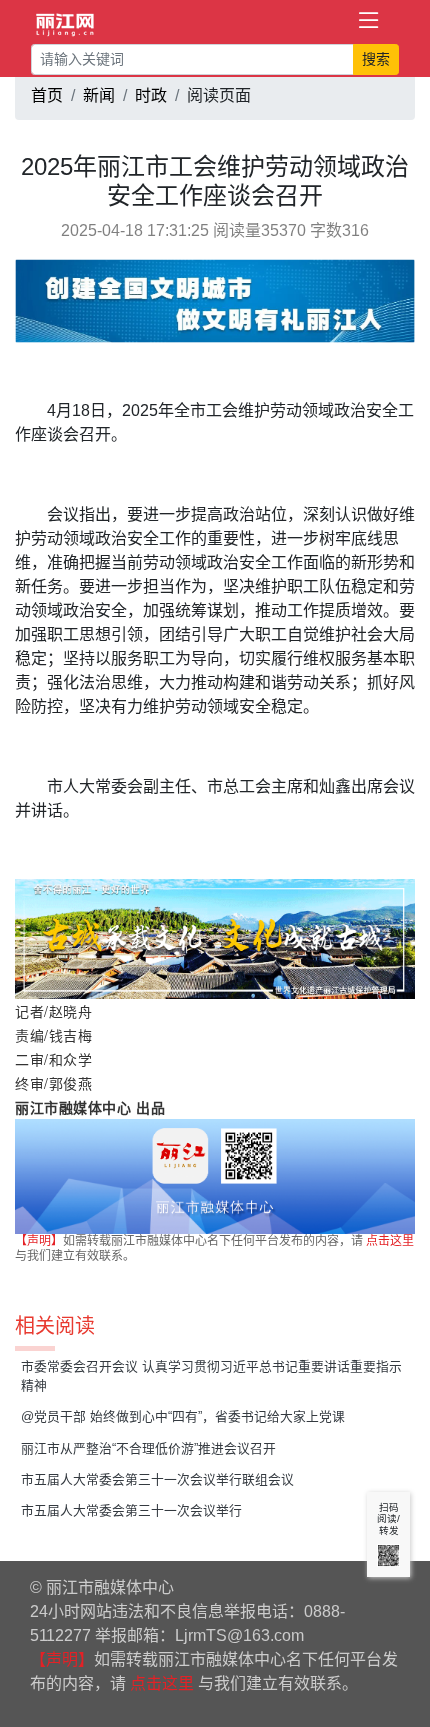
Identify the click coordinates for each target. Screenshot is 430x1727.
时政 (151, 95)
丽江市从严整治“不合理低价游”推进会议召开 (148, 1448)
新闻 (99, 95)
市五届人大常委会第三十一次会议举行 (131, 1510)
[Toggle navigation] (369, 21)
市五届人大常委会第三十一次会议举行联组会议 (157, 1479)
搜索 (376, 59)
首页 (47, 95)
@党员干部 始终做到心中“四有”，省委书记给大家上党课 (183, 1416)
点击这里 (390, 1241)
